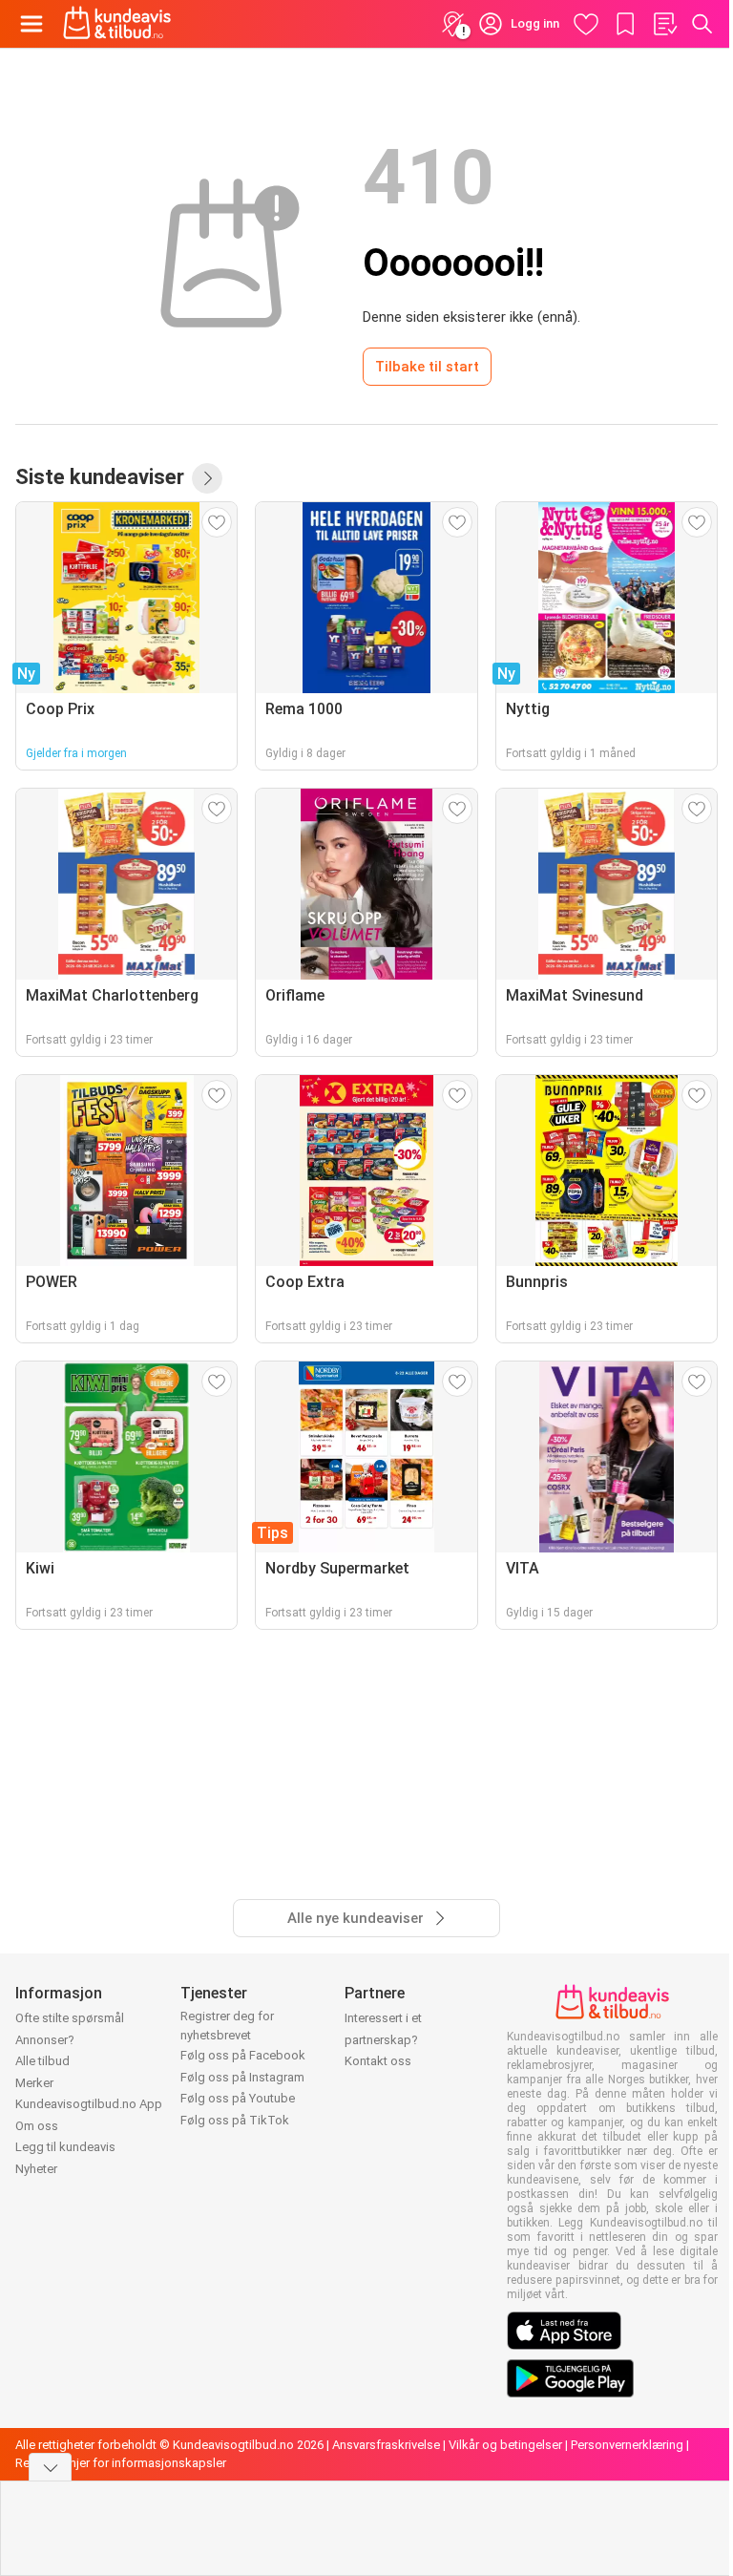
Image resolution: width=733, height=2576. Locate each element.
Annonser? (45, 2040)
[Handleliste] (664, 24)
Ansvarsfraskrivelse (386, 2445)
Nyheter (36, 2169)
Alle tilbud (42, 2061)
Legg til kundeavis (65, 2147)
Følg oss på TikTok (235, 2120)
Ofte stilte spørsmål (70, 2018)
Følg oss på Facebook (243, 2055)
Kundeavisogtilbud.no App (89, 2104)
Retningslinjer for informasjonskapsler (121, 2463)
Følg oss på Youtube (238, 2098)
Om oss (37, 2126)
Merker (34, 2083)
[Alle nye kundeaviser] (207, 478)
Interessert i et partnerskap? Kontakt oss (383, 2039)
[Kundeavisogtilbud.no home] (117, 24)
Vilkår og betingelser (505, 2445)
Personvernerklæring (627, 2445)
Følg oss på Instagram (242, 2077)
